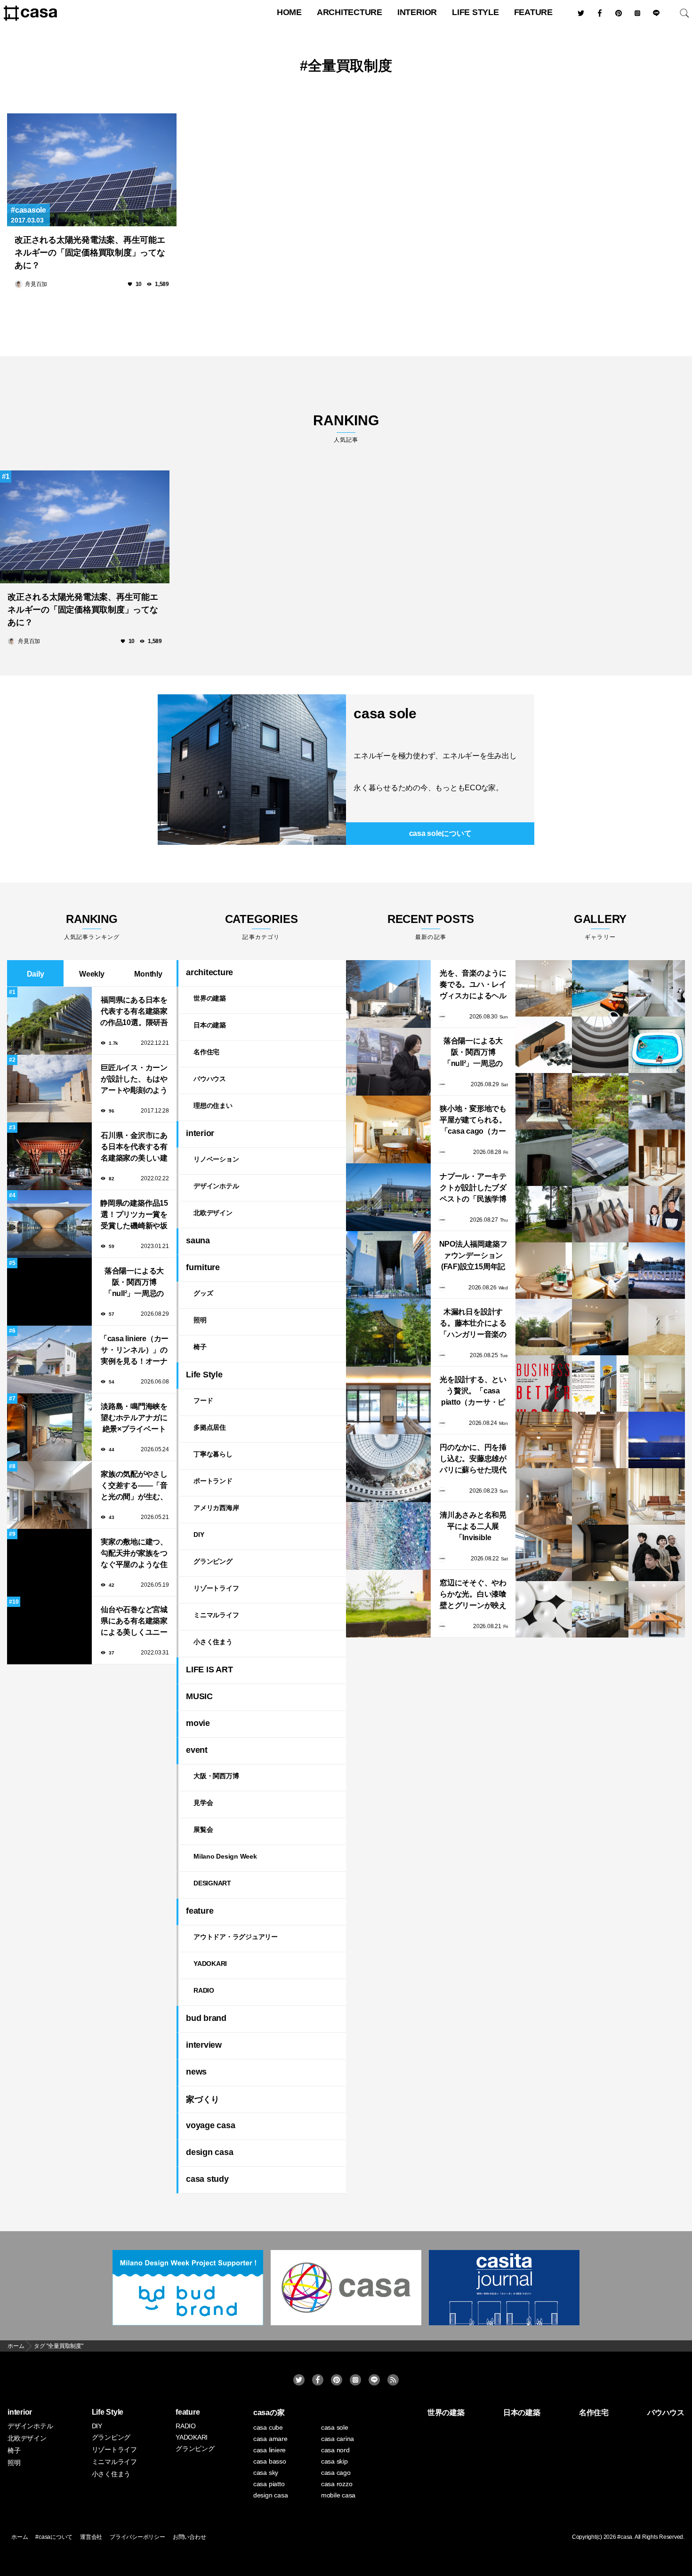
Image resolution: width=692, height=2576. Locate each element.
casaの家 (269, 2413)
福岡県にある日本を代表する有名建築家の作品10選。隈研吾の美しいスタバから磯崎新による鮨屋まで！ (134, 1012)
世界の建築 (210, 998)
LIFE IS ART (209, 1670)
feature (533, 12)
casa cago (336, 2473)
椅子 (200, 1347)
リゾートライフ (216, 1588)
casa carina (338, 2439)
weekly (92, 974)
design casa (209, 2152)
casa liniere (270, 2450)
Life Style (475, 12)
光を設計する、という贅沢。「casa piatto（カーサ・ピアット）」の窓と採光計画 (473, 1392)
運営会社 (91, 2537)
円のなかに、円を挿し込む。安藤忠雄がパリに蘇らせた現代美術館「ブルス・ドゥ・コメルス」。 (473, 1459)
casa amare (270, 2439)
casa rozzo (337, 2484)
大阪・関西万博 (216, 1776)
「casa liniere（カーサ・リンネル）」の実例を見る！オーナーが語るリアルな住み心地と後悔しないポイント (134, 1351)
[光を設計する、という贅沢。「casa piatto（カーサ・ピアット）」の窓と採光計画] (388, 1400)
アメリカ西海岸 (216, 1508)
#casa (625, 2537)
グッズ (203, 1293)
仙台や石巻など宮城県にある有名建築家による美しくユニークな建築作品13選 (134, 1622)
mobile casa (338, 2495)
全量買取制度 (350, 66)
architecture (350, 12)
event (197, 1750)
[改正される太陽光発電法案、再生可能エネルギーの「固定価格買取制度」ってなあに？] (92, 170)
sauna (198, 1240)
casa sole (385, 713)
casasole (31, 210)
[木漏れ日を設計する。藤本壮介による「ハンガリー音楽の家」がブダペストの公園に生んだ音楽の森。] (388, 1333)
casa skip (334, 2461)
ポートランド (213, 1481)
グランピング (213, 1561)
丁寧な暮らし (213, 1454)
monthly (148, 974)
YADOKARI (210, 1964)
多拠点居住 (210, 1427)
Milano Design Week (225, 1856)
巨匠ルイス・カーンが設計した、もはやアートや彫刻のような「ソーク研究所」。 (134, 1080)
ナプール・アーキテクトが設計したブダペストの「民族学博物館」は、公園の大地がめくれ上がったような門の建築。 (473, 1189)
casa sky (266, 2473)
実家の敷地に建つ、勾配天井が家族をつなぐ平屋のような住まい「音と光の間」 (134, 1554)
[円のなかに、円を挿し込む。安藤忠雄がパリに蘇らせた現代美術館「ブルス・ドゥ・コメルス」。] (388, 1468)
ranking (346, 428)
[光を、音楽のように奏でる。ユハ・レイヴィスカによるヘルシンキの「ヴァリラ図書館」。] (388, 994)
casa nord (335, 2450)
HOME (289, 12)
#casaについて (54, 2537)
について (440, 833)
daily (36, 974)
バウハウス (210, 1079)
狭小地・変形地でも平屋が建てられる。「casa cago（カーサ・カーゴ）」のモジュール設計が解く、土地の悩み (473, 1121)
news (196, 2072)
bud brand (206, 2018)
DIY (199, 1534)
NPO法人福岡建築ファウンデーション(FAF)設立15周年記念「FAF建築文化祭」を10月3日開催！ (473, 1256)
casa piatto (269, 2484)
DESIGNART (212, 1883)
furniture (203, 1267)
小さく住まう (213, 1642)
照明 (200, 1320)
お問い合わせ (189, 2537)
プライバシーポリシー (137, 2537)
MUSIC (199, 1696)
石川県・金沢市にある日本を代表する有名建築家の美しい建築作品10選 (134, 1148)
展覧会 (203, 1829)
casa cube (268, 2427)
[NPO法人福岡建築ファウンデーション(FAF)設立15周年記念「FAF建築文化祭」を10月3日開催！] (388, 1265)
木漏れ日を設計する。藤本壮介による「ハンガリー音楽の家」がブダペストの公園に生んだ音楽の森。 (473, 1324)
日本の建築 (210, 1025)
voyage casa (210, 2125)
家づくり (203, 2099)
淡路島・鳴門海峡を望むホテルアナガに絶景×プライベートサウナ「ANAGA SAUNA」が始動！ (134, 1419)
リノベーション (216, 1159)
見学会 (203, 1803)
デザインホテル (216, 1186)
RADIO (204, 1990)
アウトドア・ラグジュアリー (236, 1937)
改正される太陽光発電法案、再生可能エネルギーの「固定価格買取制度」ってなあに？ (90, 253)
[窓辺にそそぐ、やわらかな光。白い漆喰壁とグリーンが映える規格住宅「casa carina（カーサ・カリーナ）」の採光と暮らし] (388, 1604)
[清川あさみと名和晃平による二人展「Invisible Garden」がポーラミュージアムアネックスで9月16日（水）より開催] (388, 1536)
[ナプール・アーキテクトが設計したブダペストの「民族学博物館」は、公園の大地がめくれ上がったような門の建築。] (388, 1197)
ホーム (20, 2537)
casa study (207, 2179)
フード (203, 1400)
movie (198, 1723)
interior (417, 12)
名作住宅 (206, 1052)
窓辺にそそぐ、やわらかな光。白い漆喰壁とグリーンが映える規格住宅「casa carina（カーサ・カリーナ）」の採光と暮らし (473, 1595)
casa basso (270, 2461)
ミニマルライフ (216, 1615)
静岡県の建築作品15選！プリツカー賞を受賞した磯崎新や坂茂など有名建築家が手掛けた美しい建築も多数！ (134, 1215)
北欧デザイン (213, 1213)
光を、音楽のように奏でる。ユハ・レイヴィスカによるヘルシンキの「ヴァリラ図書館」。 (473, 985)
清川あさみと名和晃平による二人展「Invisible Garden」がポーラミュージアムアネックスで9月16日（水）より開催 (473, 1527)
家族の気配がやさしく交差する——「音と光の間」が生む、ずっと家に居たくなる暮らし (134, 1486)
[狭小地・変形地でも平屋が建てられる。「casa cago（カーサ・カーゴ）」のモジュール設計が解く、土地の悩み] (388, 1129)
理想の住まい (213, 1105)
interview (204, 2045)
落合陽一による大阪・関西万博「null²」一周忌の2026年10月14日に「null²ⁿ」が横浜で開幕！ (134, 1283)
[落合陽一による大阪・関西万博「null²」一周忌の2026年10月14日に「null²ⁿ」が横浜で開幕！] (388, 1062)
